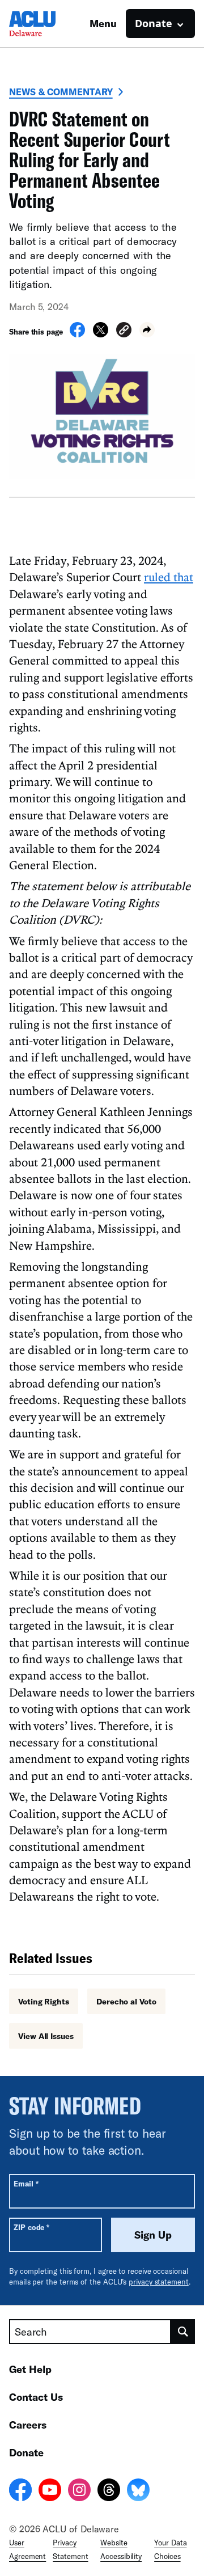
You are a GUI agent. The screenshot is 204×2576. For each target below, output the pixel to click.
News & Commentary (61, 92)
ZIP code (31, 2227)
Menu (103, 23)
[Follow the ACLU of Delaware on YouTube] (50, 2492)
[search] (183, 2332)
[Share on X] (101, 334)
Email (26, 2183)
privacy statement (159, 2282)
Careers (28, 2425)
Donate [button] (154, 23)
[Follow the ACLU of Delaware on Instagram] (79, 2492)
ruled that (169, 577)
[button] (124, 331)
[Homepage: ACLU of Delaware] (49, 24)
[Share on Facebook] (77, 334)
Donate (26, 2452)
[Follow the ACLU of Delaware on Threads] (109, 2492)
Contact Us (36, 2397)
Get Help (30, 2369)
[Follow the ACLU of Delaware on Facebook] (20, 2492)
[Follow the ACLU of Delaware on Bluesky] (138, 2492)
